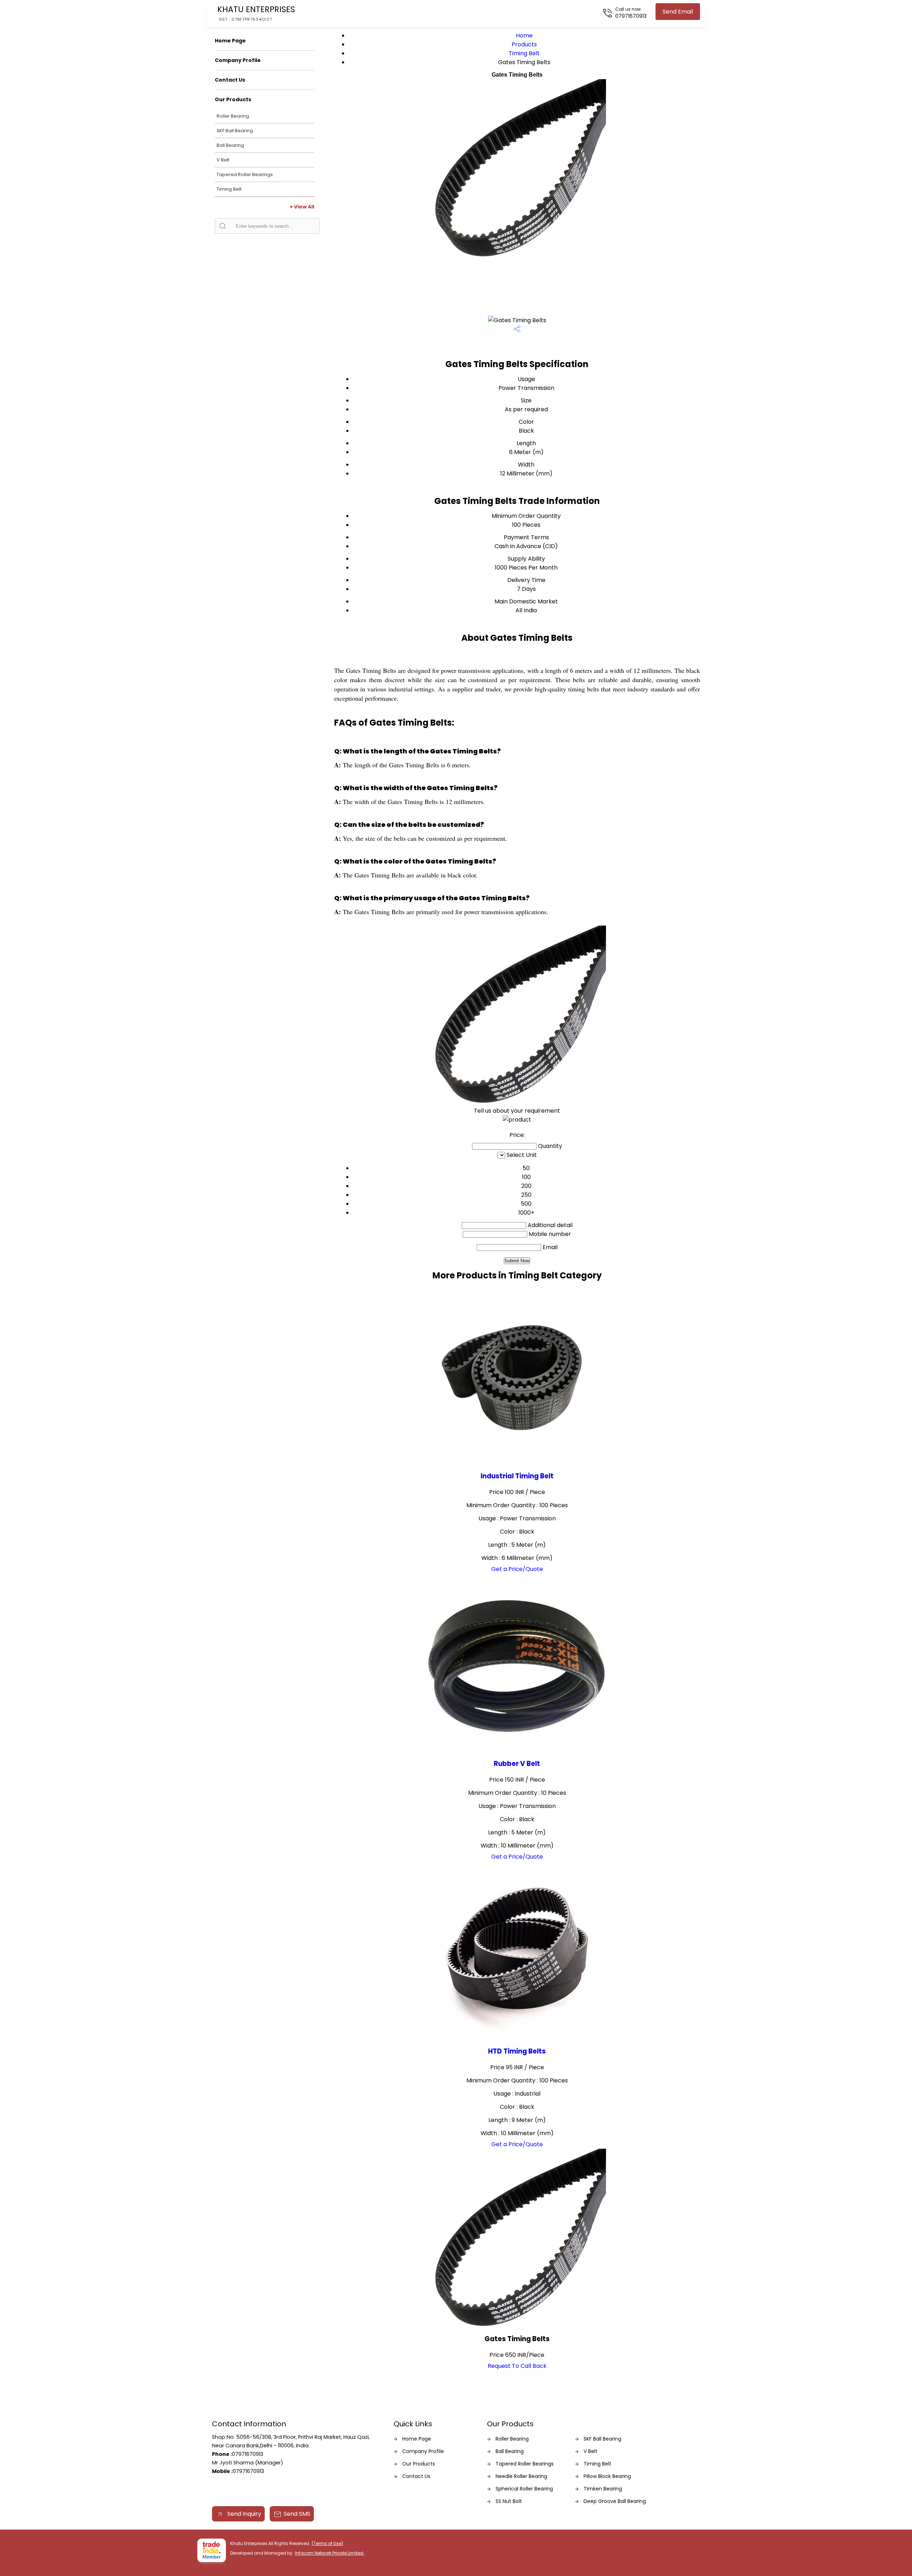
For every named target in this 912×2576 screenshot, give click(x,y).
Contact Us (230, 80)
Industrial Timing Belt (517, 1476)
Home (524, 35)
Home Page (230, 41)
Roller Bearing (233, 116)
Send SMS (297, 2514)
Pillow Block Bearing (607, 2476)
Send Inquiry (243, 2514)
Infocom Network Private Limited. (330, 2553)
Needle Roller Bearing (521, 2476)
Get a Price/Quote (517, 1569)
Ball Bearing (230, 145)
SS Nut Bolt (509, 2501)
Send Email (678, 12)
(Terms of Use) (327, 2543)
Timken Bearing (603, 2489)
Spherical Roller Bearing (524, 2489)
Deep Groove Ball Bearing (615, 2501)
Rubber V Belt (517, 1764)
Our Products (233, 99)
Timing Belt (229, 189)
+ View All (302, 207)
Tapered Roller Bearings (245, 174)
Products (524, 44)
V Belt (223, 160)
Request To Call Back (517, 2366)
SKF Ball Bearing (235, 131)
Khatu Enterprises (256, 13)
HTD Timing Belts (517, 2051)
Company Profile (238, 60)
